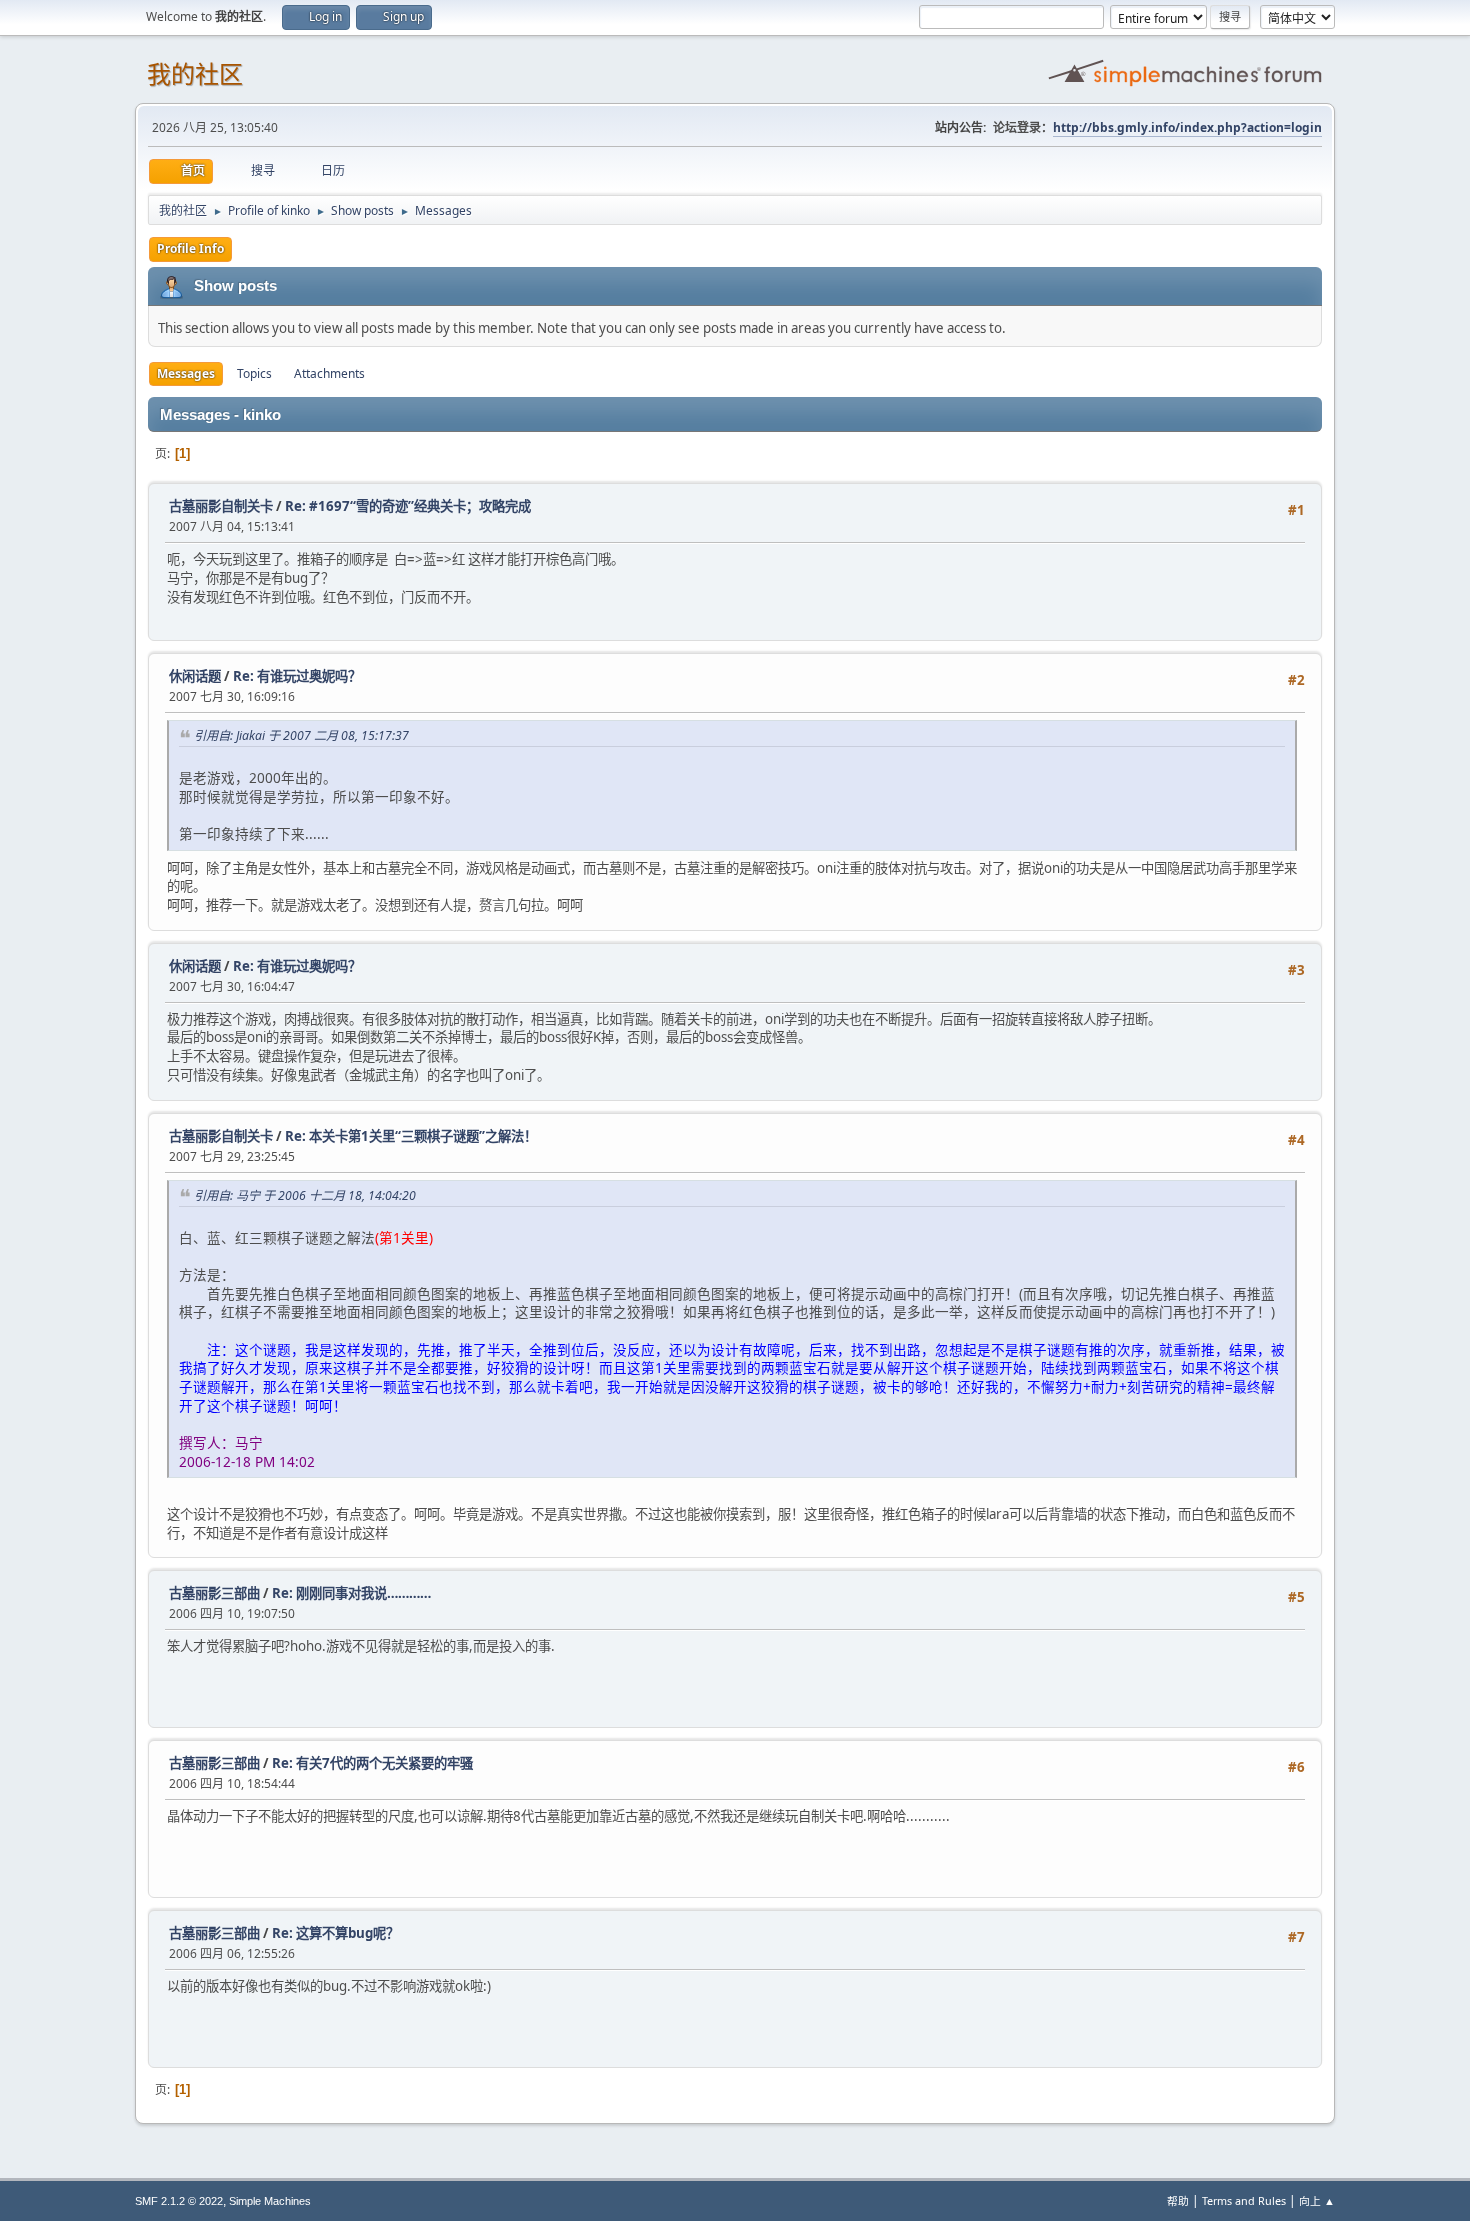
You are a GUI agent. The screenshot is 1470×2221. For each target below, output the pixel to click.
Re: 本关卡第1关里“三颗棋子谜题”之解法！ (411, 1136)
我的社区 (195, 74)
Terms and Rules (1244, 2200)
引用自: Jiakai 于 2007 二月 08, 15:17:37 (301, 735)
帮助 (1178, 2200)
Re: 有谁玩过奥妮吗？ (297, 676)
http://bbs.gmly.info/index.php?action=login (1187, 127)
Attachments (329, 373)
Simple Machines (270, 2201)
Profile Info (190, 248)
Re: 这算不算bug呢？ (335, 1933)
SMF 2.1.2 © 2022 (179, 2201)
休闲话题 (195, 676)
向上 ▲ (1317, 2200)
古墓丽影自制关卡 (221, 506)
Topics (254, 373)
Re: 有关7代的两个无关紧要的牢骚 (372, 1763)
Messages (186, 373)
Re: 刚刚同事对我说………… (351, 1593)
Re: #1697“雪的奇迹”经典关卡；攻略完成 (408, 506)
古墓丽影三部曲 (214, 1593)
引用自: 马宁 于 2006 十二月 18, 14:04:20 (305, 1195)
